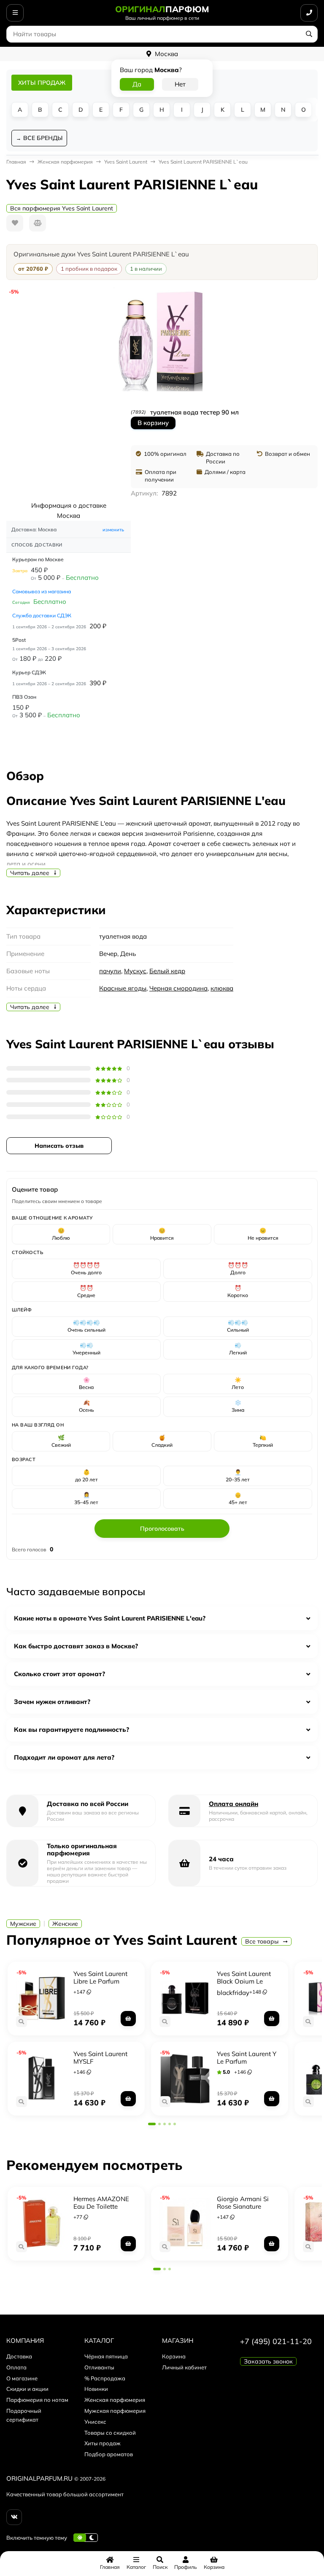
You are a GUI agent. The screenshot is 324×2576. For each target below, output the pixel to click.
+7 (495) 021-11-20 (276, 2341)
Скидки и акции (27, 2389)
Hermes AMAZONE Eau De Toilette (101, 2203)
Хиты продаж (103, 2443)
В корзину (153, 423)
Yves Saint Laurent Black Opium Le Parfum (244, 1981)
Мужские (23, 1924)
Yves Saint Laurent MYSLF (100, 2058)
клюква (222, 988)
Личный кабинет (184, 2367)
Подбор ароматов (109, 2454)
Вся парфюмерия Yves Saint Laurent (62, 208)
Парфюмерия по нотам (37, 2400)
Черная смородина (178, 988)
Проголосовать (162, 1529)
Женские (65, 1924)
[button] (152, 2124)
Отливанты (99, 2367)
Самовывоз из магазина (42, 591)
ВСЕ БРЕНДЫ (43, 138)
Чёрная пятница (106, 2356)
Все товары (263, 1941)
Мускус (135, 971)
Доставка (19, 2356)
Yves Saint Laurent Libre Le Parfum (100, 1977)
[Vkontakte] (14, 2517)
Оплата (16, 2367)
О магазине (22, 2378)
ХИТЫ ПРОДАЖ (42, 83)
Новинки (96, 2389)
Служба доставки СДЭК (42, 615)
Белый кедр (167, 971)
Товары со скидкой (110, 2433)
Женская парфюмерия (115, 2400)
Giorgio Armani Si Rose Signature (243, 2203)
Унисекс (95, 2422)
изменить (113, 530)
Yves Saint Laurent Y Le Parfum (247, 2058)
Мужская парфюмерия (115, 2411)
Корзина (174, 2356)
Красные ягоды (123, 988)
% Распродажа (105, 2378)
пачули (110, 971)
